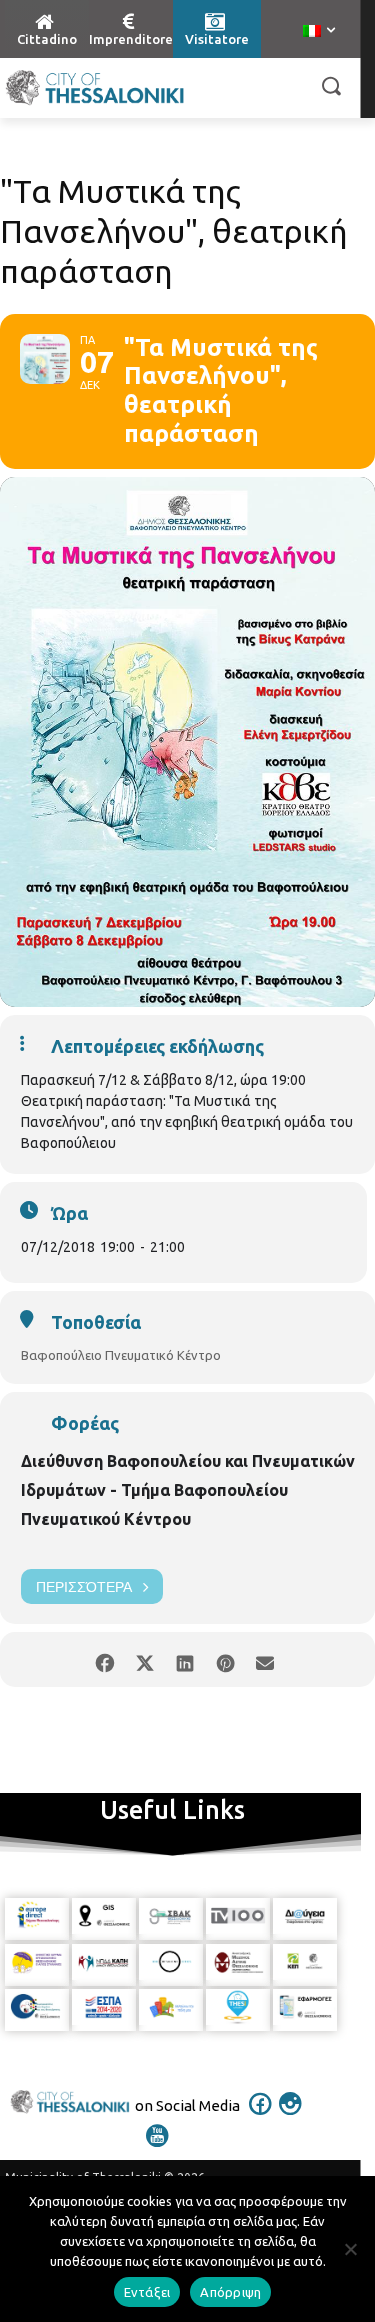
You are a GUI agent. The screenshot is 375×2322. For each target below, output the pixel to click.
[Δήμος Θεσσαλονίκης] (95, 88)
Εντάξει (147, 2292)
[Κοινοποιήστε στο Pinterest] (225, 1659)
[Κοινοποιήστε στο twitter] (145, 1659)
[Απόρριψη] (350, 2249)
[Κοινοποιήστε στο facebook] (105, 1659)
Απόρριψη (230, 2292)
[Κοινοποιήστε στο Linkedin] (185, 1659)
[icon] (260, 2117)
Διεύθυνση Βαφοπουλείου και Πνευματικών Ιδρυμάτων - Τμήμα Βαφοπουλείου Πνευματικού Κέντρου (188, 1490)
